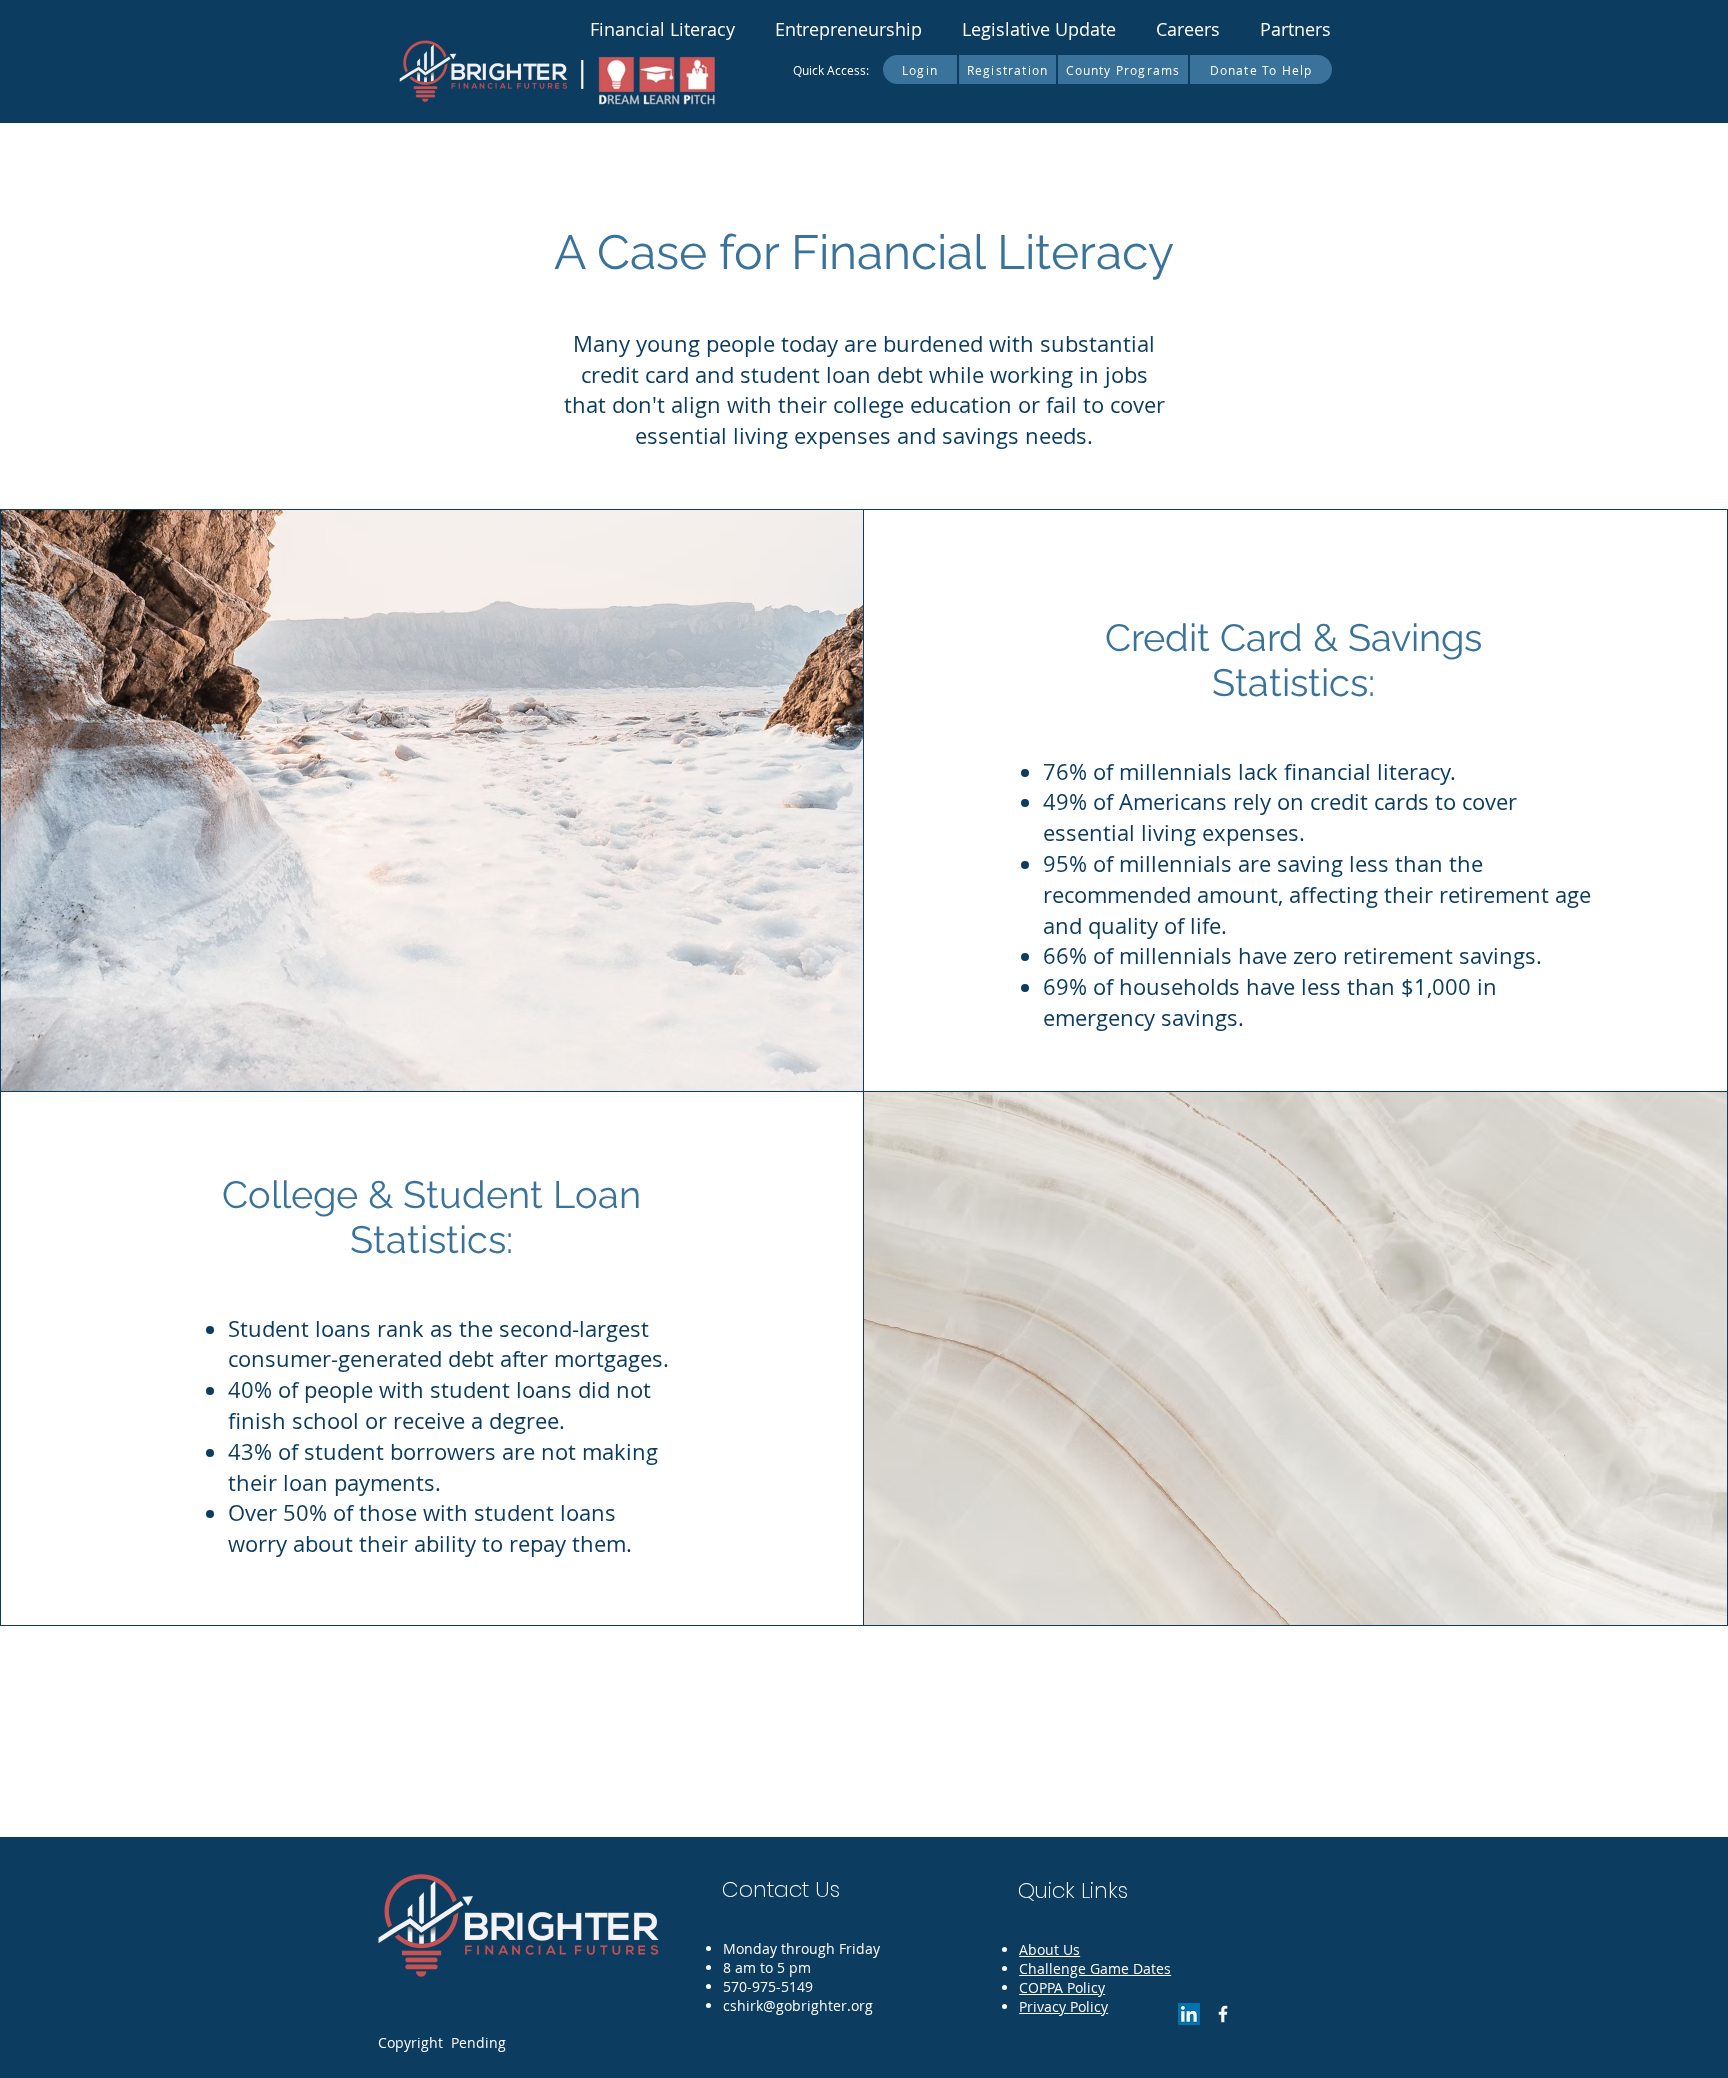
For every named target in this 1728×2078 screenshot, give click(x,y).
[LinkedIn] (1189, 2014)
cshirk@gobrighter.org (798, 2005)
